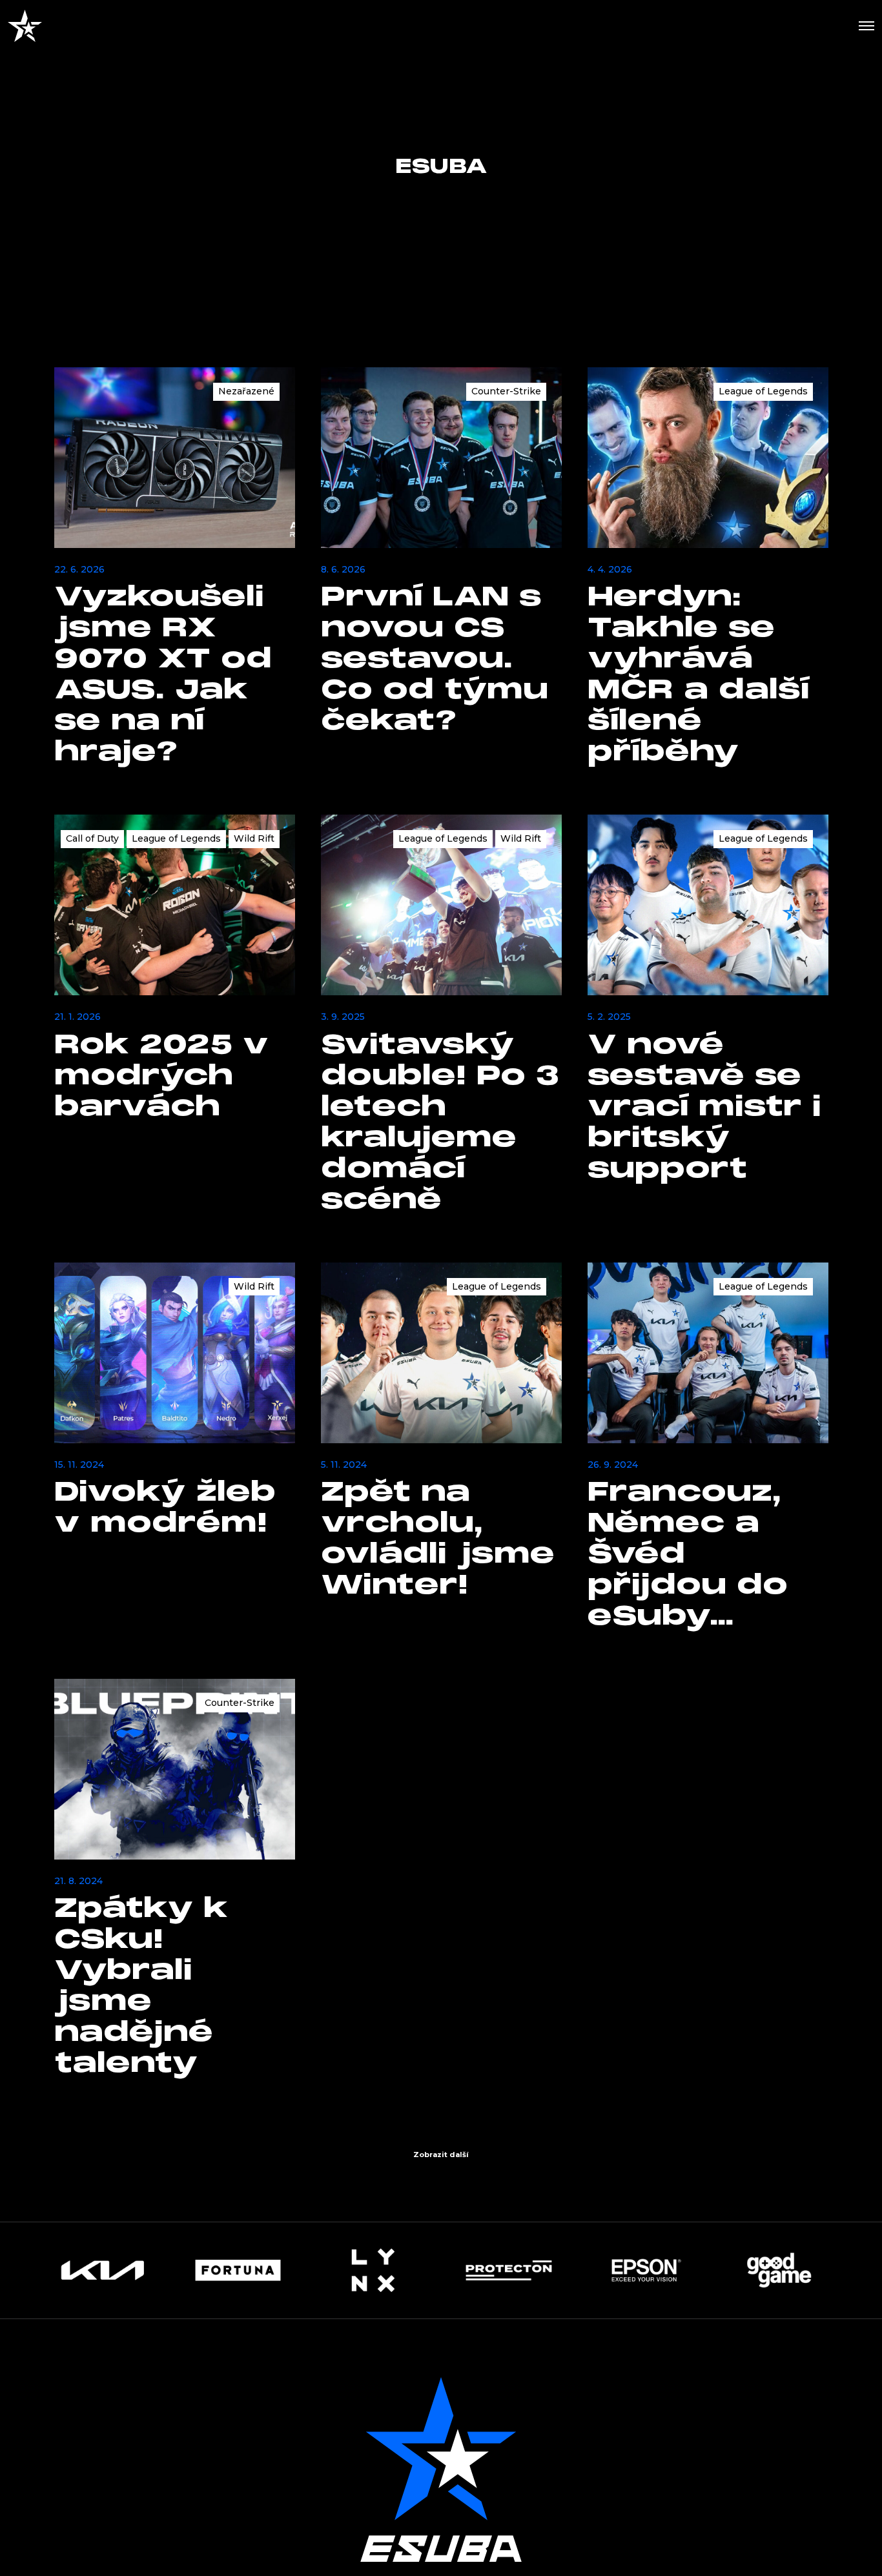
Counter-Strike (506, 391)
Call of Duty (92, 838)
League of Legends (763, 391)
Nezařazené (246, 391)
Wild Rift (254, 838)
